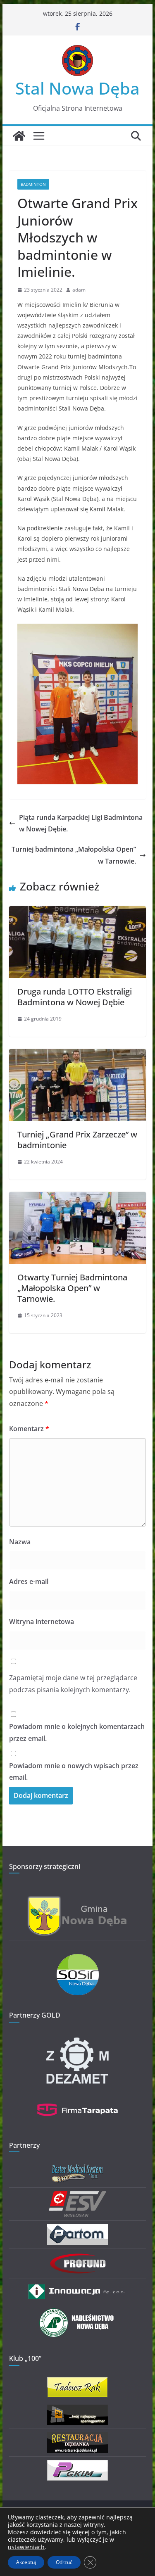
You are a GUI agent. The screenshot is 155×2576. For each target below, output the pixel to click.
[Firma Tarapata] (78, 2100)
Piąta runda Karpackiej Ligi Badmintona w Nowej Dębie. (81, 823)
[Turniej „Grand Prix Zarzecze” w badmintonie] (78, 1055)
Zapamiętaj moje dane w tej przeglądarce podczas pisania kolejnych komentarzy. (73, 1684)
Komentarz (29, 1429)
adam (79, 290)
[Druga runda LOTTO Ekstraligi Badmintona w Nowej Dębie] (78, 912)
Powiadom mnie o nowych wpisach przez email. (74, 1772)
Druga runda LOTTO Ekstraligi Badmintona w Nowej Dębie (75, 997)
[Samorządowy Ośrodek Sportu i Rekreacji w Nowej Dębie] (78, 1959)
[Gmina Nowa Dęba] (78, 1901)
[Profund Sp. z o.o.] (78, 2257)
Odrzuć (64, 2562)
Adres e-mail (29, 1581)
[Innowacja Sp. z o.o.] (78, 2288)
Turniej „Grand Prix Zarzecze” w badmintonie (77, 1140)
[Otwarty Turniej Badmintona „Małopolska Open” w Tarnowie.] (78, 1198)
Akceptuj (26, 2562)
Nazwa (20, 1542)
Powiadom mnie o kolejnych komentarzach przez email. (77, 1732)
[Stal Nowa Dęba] (19, 136)
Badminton (33, 184)
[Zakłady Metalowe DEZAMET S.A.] (78, 2039)
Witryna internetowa (42, 1622)
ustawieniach (26, 2547)
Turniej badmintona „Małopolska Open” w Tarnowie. (74, 855)
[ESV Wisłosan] (77, 2196)
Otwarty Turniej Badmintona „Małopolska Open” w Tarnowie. (72, 1288)
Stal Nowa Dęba (77, 88)
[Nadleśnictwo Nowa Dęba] (78, 2313)
